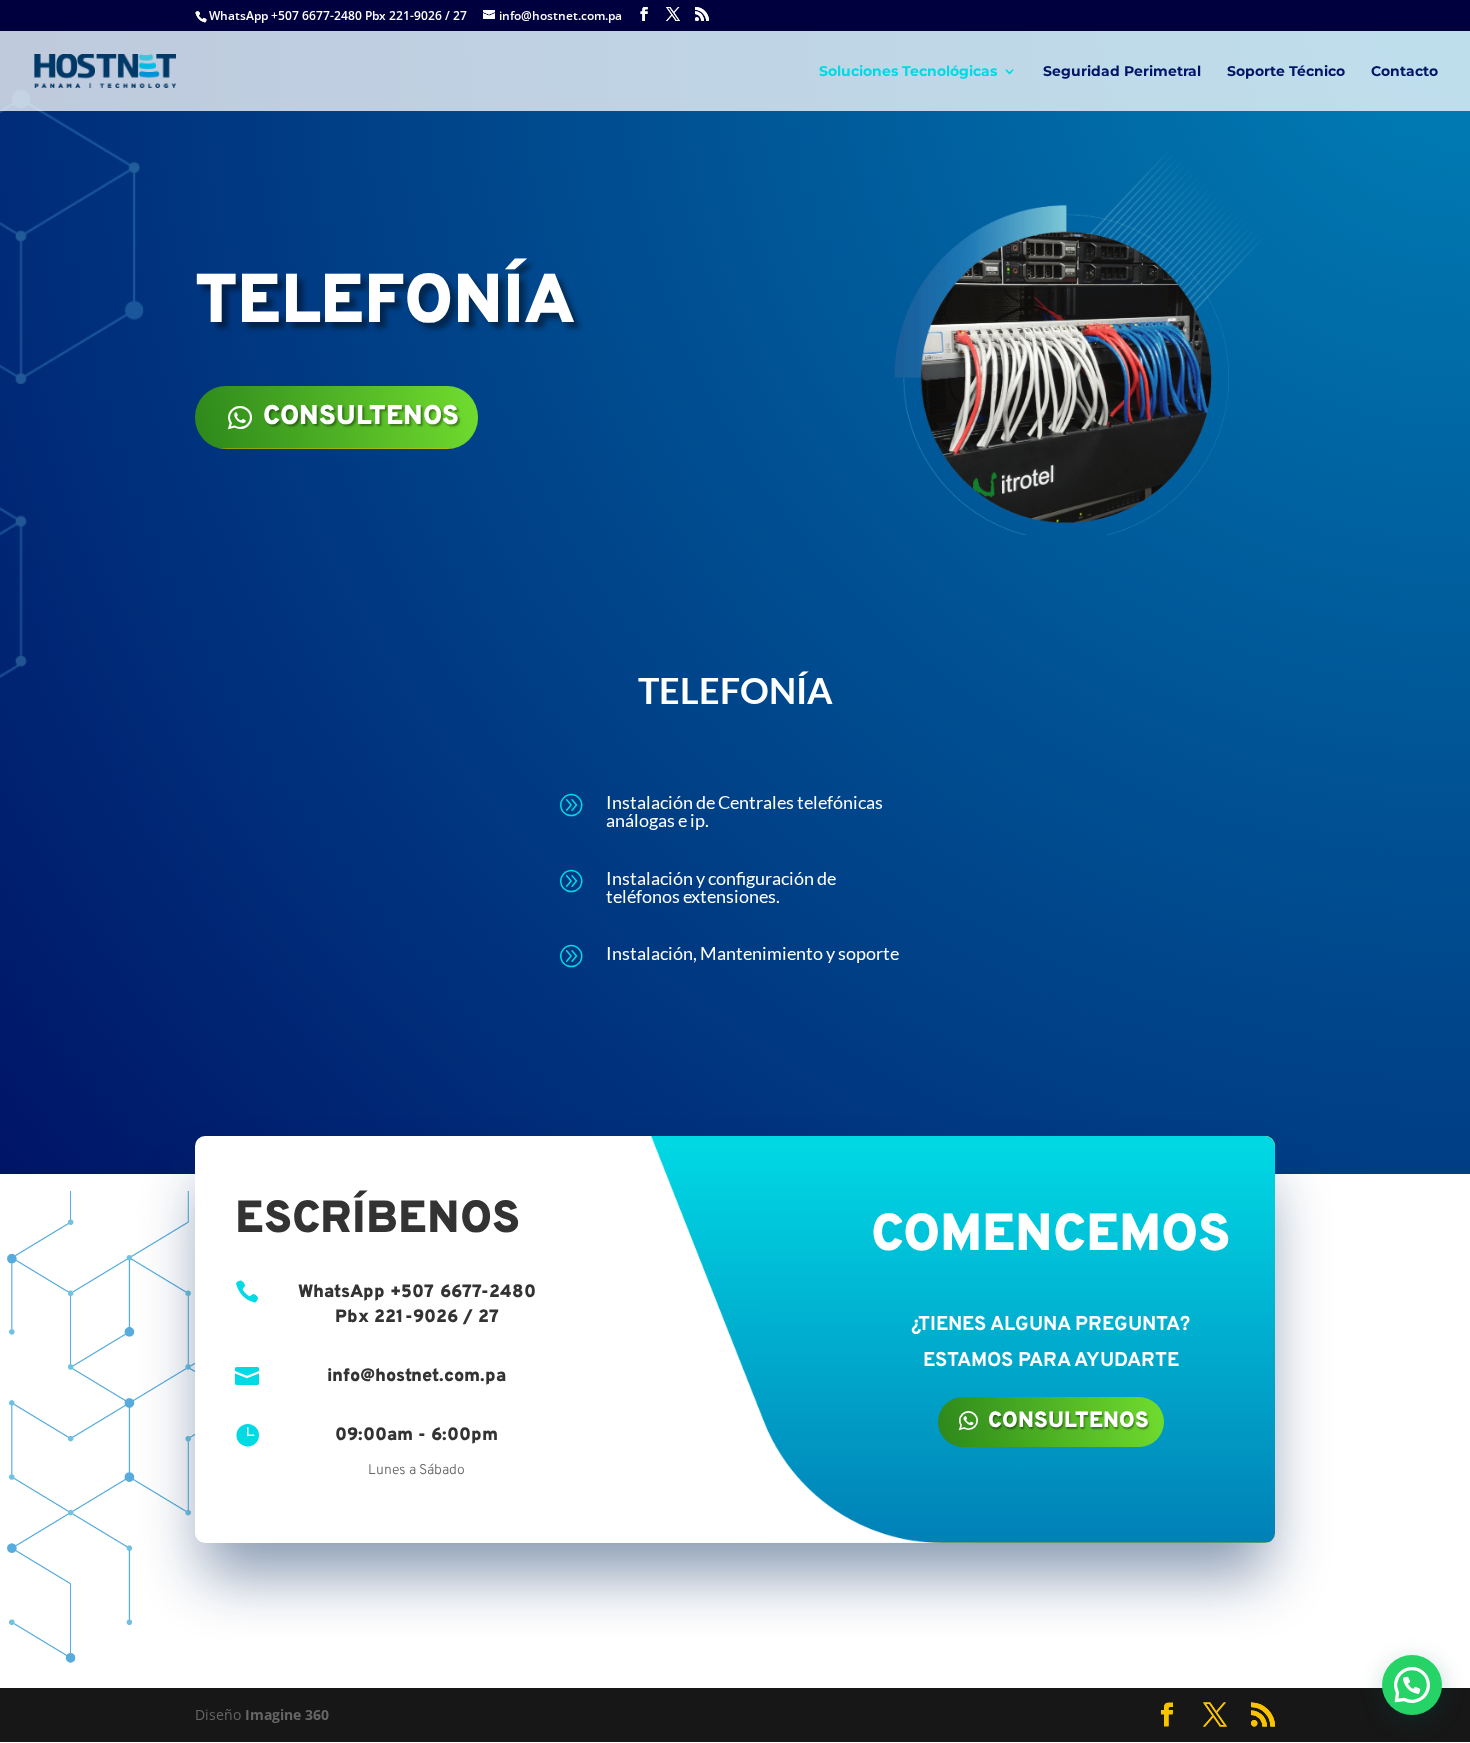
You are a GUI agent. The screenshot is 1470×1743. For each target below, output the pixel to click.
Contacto (1404, 72)
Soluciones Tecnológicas (908, 72)
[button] (1412, 1685)
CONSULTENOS (361, 417)
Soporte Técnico (1286, 72)
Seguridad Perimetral (1122, 72)
